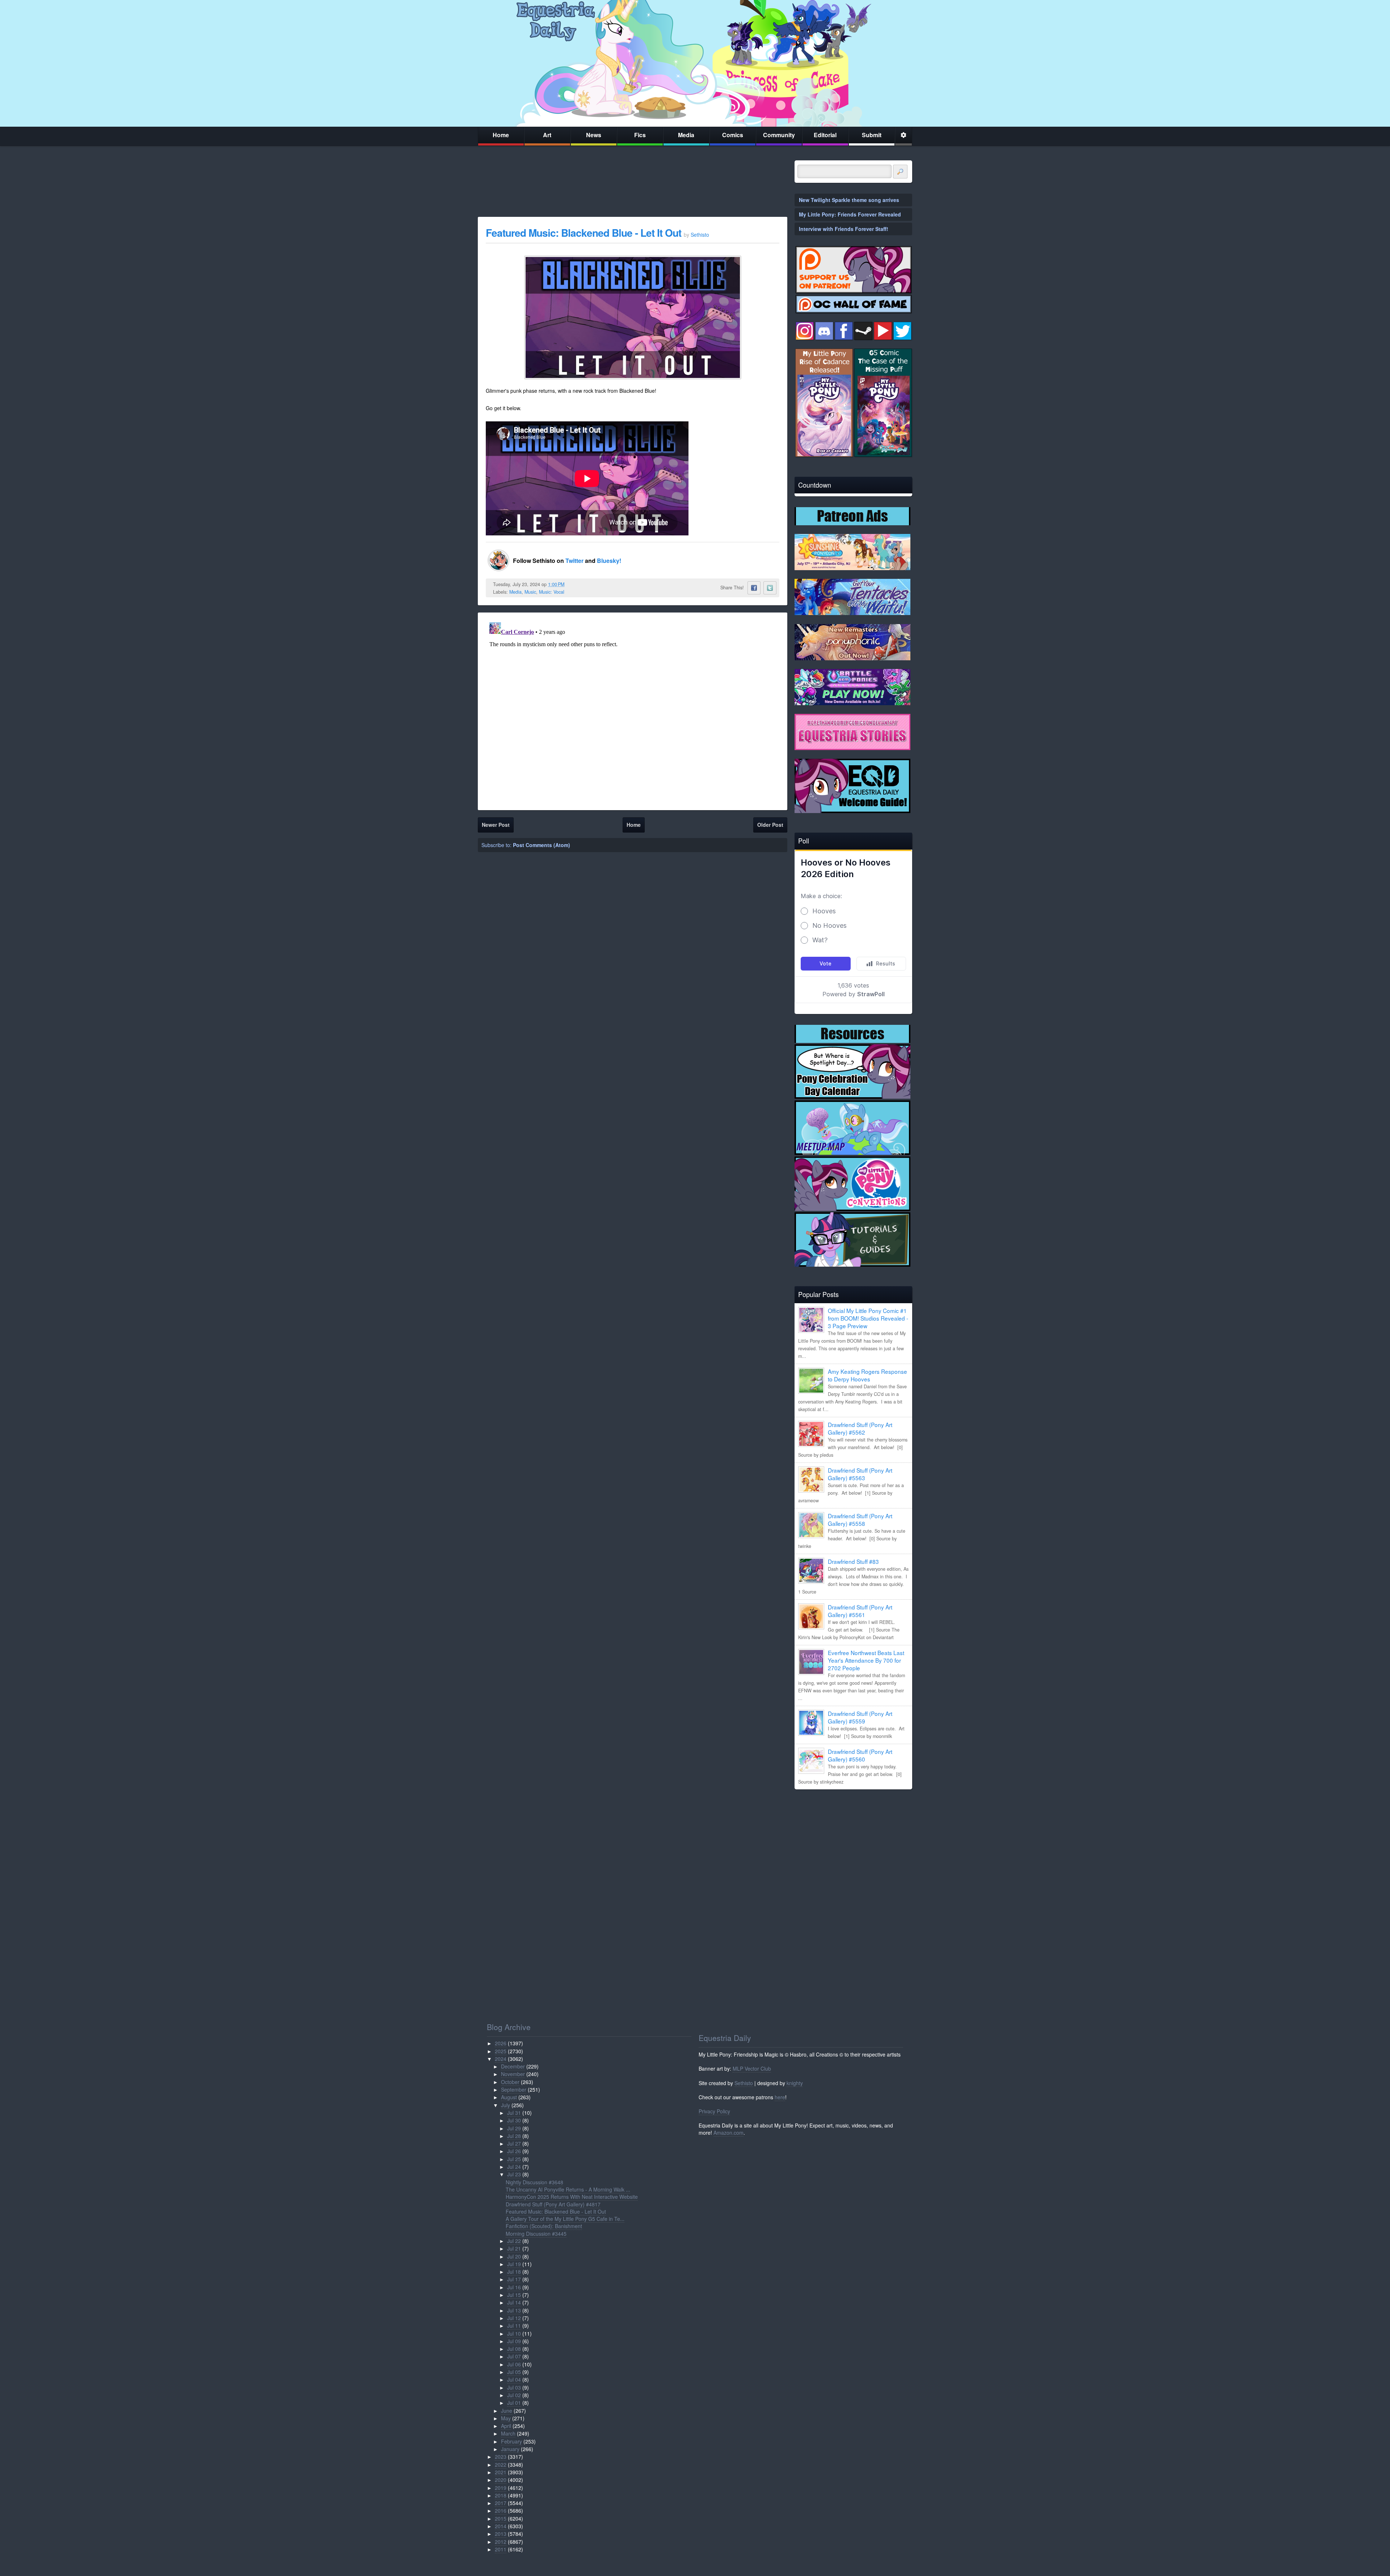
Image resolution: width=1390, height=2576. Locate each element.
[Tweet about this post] (770, 588)
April (506, 2426)
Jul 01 (514, 2403)
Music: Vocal (552, 592)
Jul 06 (514, 2364)
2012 (501, 2542)
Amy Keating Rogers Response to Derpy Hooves (867, 1375)
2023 (501, 2457)
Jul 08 (514, 2349)
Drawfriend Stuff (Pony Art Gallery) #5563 (860, 1474)
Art (547, 135)
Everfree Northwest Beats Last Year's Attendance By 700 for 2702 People (866, 1660)
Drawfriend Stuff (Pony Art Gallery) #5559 (860, 1717)
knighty (795, 2083)
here (780, 2097)
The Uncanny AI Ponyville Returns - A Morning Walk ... (568, 2189)
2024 (501, 2059)
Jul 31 (514, 2113)
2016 (501, 2510)
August (509, 2097)
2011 (501, 2549)
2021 (501, 2472)
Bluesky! (609, 561)
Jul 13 (514, 2310)
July (506, 2105)
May (506, 2418)
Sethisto (744, 2083)
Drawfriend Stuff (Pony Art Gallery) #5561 (860, 1611)
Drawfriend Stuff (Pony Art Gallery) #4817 (553, 2204)
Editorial (825, 135)
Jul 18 (514, 2272)
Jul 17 (514, 2279)
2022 (501, 2465)
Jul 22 (514, 2241)
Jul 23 (514, 2174)
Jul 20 (514, 2256)
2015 (501, 2518)
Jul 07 (514, 2356)
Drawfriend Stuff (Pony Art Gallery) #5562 (860, 1428)
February (511, 2441)
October (510, 2082)
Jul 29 (514, 2128)
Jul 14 (514, 2302)
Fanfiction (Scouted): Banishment (544, 2226)
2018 (501, 2495)
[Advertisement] (853, 1845)
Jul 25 (514, 2159)
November (513, 2074)
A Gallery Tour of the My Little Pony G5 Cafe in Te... (565, 2219)
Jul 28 (514, 2136)
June (507, 2411)
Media (686, 135)
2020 (501, 2480)
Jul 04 (514, 2379)
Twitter (575, 561)
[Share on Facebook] (754, 588)
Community (779, 135)
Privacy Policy (714, 2111)
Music (530, 592)
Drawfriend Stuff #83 (853, 1561)
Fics (640, 135)
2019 (501, 2488)
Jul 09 (514, 2341)
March (508, 2433)
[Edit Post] (570, 584)
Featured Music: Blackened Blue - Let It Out (585, 233)
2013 (501, 2534)
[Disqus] (633, 710)
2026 (501, 2043)
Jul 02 (514, 2395)
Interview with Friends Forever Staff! (844, 229)
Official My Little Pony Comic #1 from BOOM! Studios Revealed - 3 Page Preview (868, 1318)
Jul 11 (514, 2325)
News (594, 135)
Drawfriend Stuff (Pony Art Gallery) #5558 (860, 1519)
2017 (501, 2503)
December (513, 2066)
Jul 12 (514, 2318)
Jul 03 (514, 2387)
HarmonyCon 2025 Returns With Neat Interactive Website (572, 2197)
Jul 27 (514, 2143)
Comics (733, 135)
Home (501, 135)
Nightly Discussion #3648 (534, 2182)
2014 (501, 2526)
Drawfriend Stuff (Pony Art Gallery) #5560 (860, 1755)
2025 (501, 2051)
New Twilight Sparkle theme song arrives (849, 200)
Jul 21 (514, 2248)
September (514, 2089)
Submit (872, 135)
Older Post (770, 825)
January (510, 2449)
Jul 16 (514, 2287)
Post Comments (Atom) (542, 845)
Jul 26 (514, 2151)
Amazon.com (728, 2133)
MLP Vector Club (752, 2068)
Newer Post (496, 825)
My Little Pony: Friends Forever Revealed (850, 214)
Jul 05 (514, 2372)
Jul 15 (514, 2295)
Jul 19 (514, 2264)
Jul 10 (514, 2333)
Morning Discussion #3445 (536, 2234)
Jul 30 (514, 2120)
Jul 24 (514, 2167)
